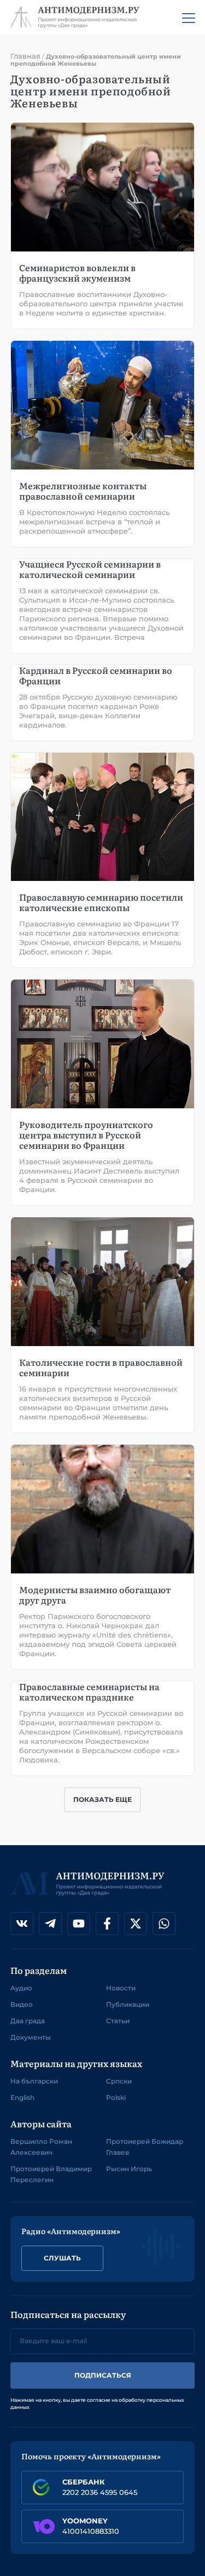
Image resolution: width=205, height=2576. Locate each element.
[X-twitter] (136, 1924)
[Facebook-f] (107, 1924)
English (22, 2097)
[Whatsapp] (164, 1924)
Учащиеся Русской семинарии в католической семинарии (90, 569)
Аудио (21, 1988)
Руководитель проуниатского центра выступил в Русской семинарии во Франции (86, 1135)
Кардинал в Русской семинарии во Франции (96, 675)
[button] (102, 1800)
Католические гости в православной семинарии (101, 1367)
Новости (121, 1988)
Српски (119, 2081)
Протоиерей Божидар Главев (145, 2147)
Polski (116, 2097)
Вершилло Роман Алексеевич (41, 2147)
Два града (28, 2021)
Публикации (128, 2004)
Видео (22, 2004)
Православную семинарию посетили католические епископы (101, 902)
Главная (25, 56)
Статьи (118, 2021)
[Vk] (22, 1924)
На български (34, 2081)
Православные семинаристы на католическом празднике (89, 1691)
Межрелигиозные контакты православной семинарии (83, 491)
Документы (31, 2037)
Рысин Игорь (129, 2169)
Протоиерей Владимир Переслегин (51, 2174)
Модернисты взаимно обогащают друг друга (95, 1595)
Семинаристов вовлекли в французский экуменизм (77, 273)
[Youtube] (79, 1924)
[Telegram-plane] (50, 1924)
